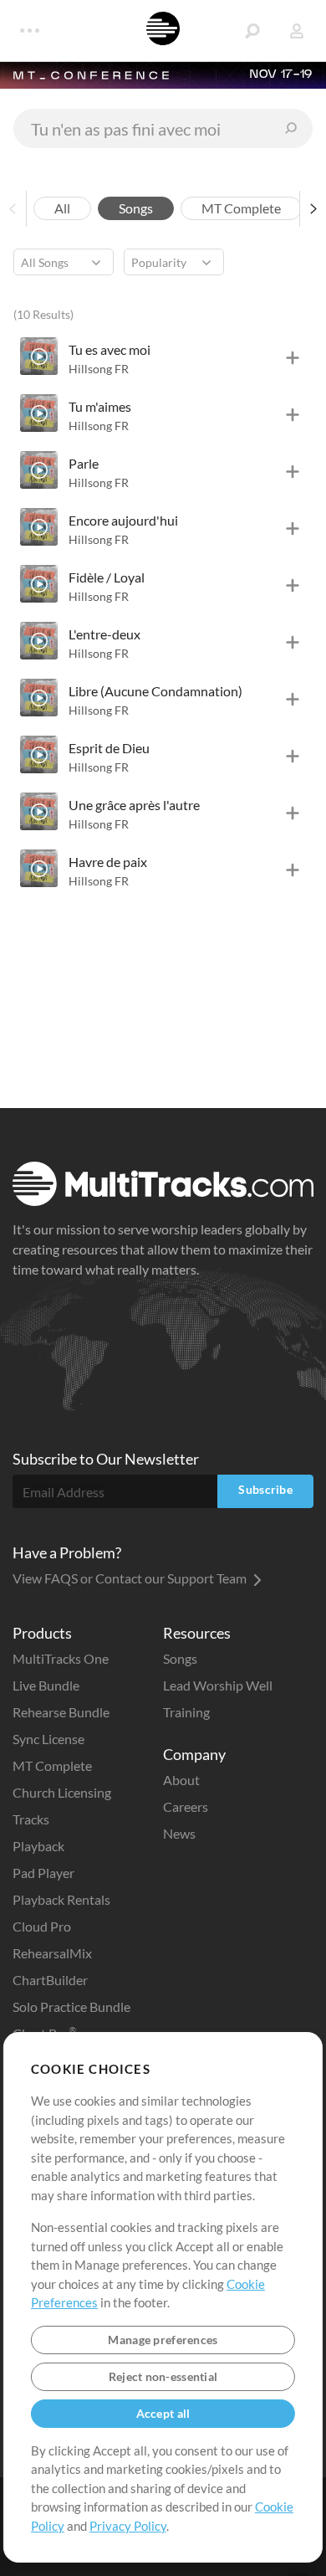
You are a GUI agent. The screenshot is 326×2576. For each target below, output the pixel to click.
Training (186, 1712)
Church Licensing (62, 1792)
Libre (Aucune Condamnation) (155, 691)
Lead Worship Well (218, 1685)
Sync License (48, 1739)
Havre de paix (108, 862)
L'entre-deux (104, 634)
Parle (84, 463)
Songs (180, 1658)
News (179, 1833)
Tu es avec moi (110, 349)
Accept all (163, 2413)
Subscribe (265, 1489)
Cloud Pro (42, 1926)
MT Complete (52, 1765)
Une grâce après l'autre (134, 805)
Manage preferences (163, 2340)
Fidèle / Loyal (107, 577)
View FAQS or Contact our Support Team (131, 1578)
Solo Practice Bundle (71, 2006)
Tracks (31, 1819)
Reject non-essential (163, 2376)
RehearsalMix (52, 1953)
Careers (186, 1806)
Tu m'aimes (100, 406)
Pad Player (43, 1873)
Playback (38, 1846)
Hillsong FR (99, 369)
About (181, 1780)
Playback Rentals (61, 1899)
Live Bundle (46, 1685)
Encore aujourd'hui (123, 520)
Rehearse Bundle (61, 1712)
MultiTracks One (61, 1658)
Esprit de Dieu (109, 748)
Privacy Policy (128, 2526)
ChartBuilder (50, 1980)
